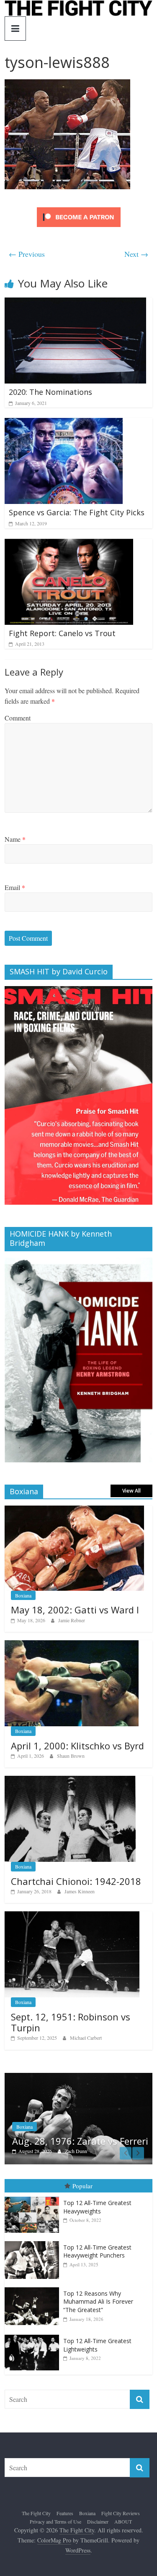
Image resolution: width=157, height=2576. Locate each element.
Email (15, 887)
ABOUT (123, 2521)
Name (15, 839)
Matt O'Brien (111, 2151)
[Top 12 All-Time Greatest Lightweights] (34, 2335)
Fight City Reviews (121, 2513)
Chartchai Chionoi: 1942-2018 (76, 1881)
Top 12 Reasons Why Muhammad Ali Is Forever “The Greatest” (98, 2302)
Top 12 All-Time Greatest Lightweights (97, 2345)
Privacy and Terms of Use (55, 2521)
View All (131, 1491)
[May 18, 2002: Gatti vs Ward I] (74, 1510)
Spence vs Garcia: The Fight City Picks (77, 512)
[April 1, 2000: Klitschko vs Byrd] (72, 1645)
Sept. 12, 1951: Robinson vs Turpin (71, 2022)
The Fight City (36, 2513)
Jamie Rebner (72, 1620)
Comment (18, 718)
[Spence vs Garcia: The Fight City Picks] (64, 423)
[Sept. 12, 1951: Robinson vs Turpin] (72, 1916)
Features (57, 2116)
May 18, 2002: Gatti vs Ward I (75, 1610)
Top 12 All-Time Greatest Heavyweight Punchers (97, 2251)
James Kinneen (80, 1891)
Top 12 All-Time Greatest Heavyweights (97, 2207)
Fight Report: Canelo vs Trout (62, 633)
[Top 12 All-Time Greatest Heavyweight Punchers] (34, 2241)
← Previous (27, 254)
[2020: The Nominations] (75, 303)
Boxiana (23, 1595)
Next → (136, 254)
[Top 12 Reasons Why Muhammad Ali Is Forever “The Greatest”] (34, 2288)
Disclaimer (98, 2521)
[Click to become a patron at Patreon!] (79, 208)
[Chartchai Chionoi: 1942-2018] (70, 1780)
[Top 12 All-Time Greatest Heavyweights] (34, 2197)
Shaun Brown (71, 1756)
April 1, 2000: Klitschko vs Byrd (77, 1746)
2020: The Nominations (50, 392)
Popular (82, 2186)
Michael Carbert (86, 2038)
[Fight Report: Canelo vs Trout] (69, 544)
